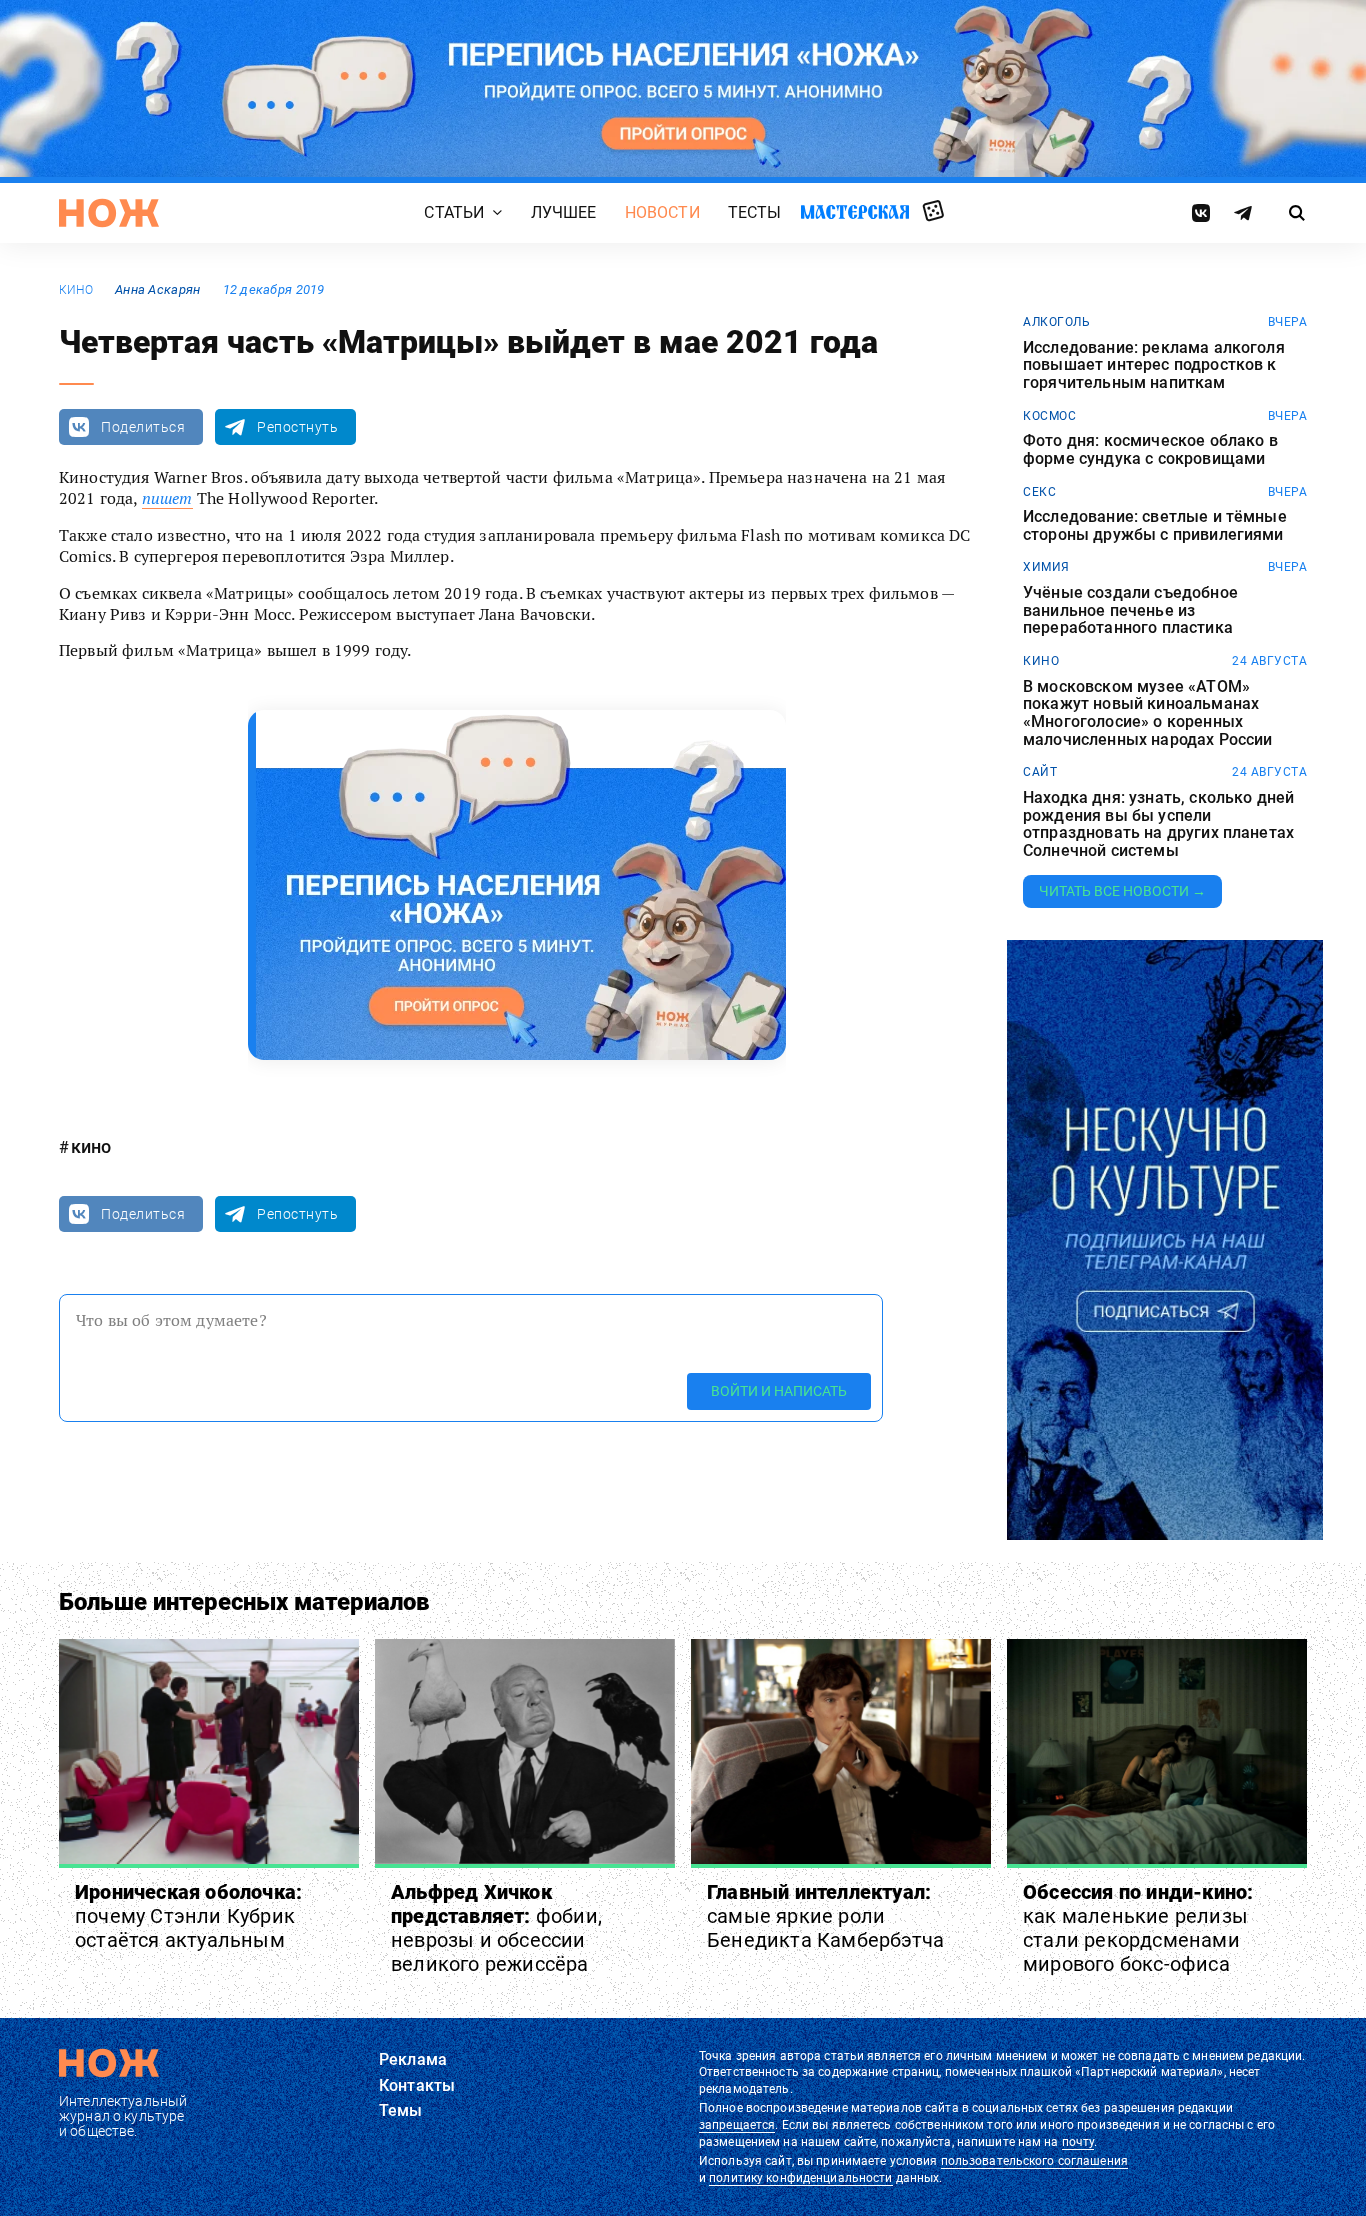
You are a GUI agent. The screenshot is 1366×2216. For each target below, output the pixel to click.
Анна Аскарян (157, 289)
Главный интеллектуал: (825, 1916)
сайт (1040, 772)
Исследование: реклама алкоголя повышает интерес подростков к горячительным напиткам (1154, 365)
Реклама (413, 2059)
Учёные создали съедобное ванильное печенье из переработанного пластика (1130, 610)
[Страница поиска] (1297, 213)
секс (1039, 492)
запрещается (737, 2125)
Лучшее (564, 212)
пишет (167, 498)
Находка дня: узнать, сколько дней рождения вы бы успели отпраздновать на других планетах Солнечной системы (1158, 824)
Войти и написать (779, 1391)
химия (1046, 567)
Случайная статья (933, 212)
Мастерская (855, 211)
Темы (401, 2110)
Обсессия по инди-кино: (1138, 1928)
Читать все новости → (1122, 891)
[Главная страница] (109, 213)
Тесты (755, 212)
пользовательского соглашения (1034, 2161)
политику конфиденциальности (800, 2178)
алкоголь (1056, 322)
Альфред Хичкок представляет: (496, 1928)
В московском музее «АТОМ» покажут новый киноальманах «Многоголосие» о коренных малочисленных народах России (1147, 713)
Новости (662, 212)
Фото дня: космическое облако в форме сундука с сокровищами (1150, 449)
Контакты (417, 2085)
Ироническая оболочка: (188, 1916)
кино (76, 290)
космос (1049, 416)
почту (1078, 2142)
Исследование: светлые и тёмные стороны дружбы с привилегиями (1155, 525)
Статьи (454, 212)
